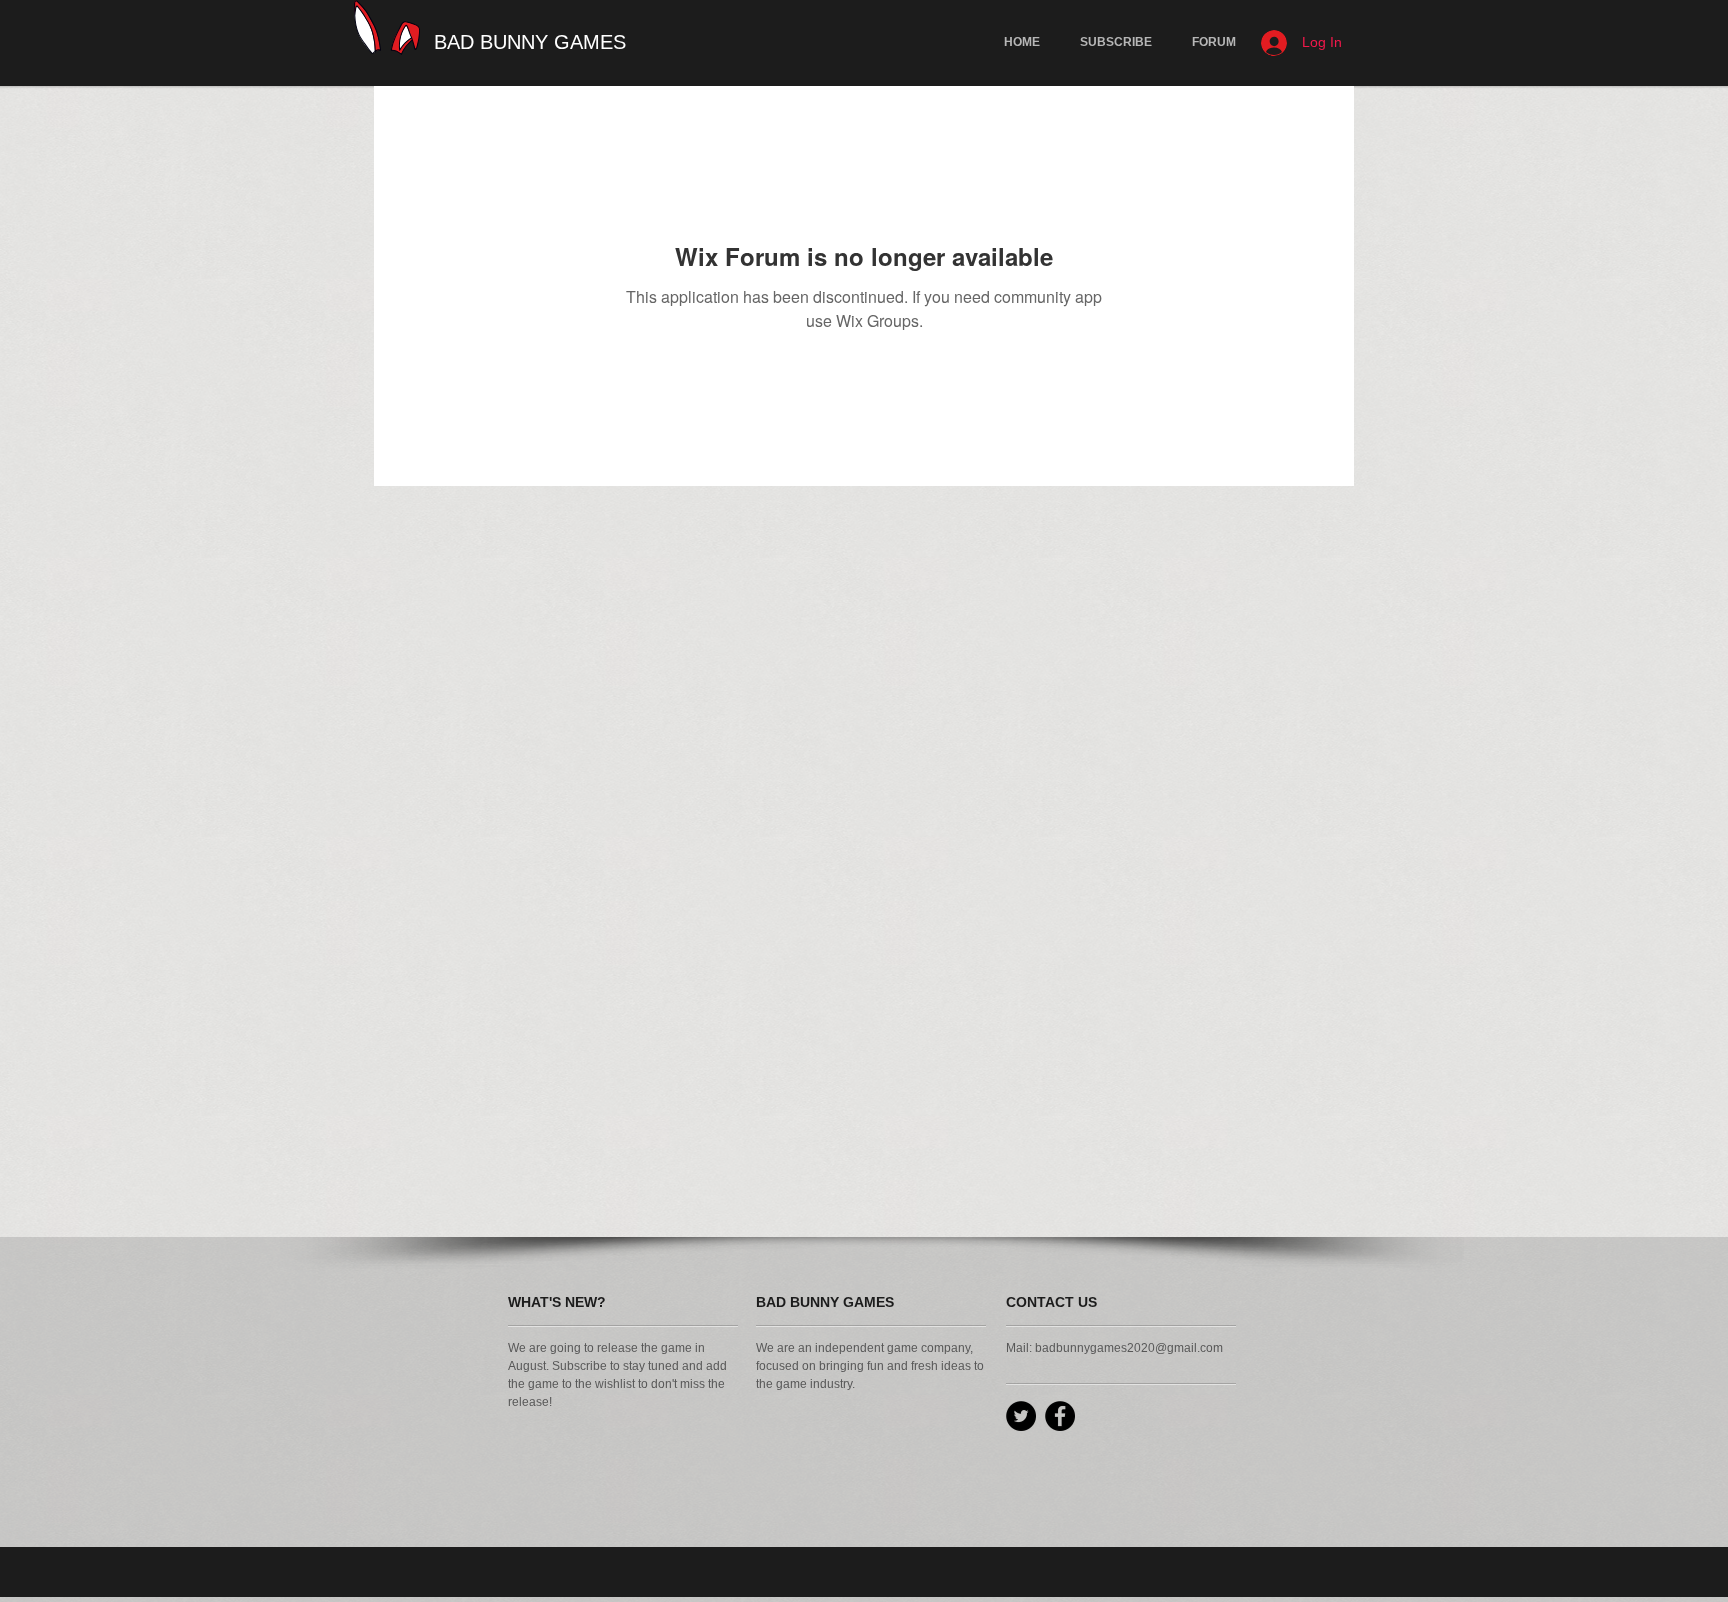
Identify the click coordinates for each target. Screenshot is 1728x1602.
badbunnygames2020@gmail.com (1129, 1348)
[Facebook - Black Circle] (1060, 1416)
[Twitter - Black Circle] (1021, 1416)
